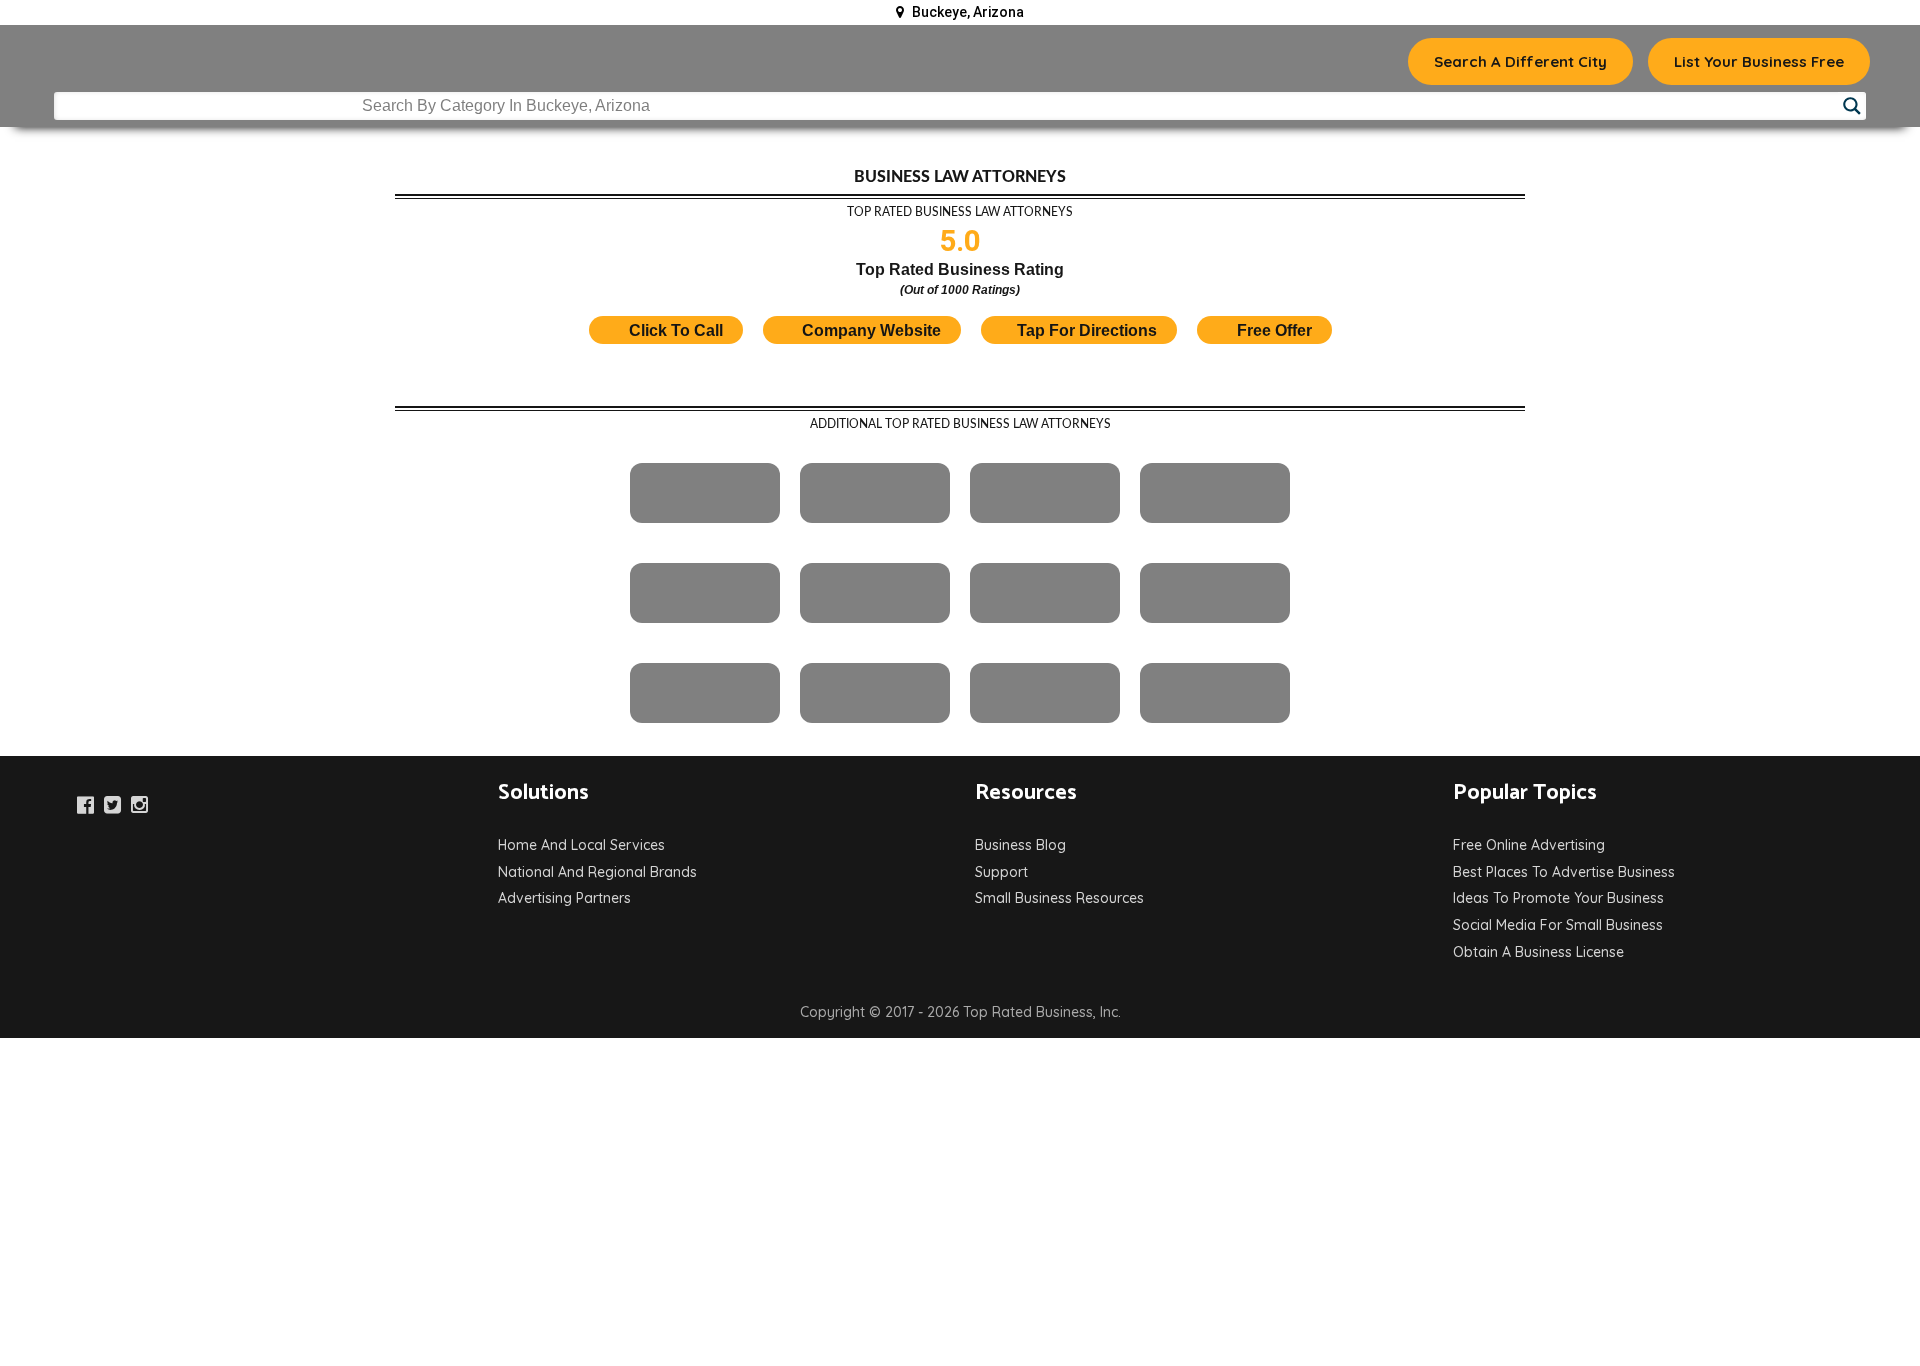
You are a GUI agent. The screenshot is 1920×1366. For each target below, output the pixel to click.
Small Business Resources (1059, 898)
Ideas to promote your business (1558, 898)
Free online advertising (1529, 845)
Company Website (871, 330)
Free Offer (1274, 330)
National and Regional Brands (597, 872)
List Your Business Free (1759, 61)
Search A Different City (1520, 61)
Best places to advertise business (1564, 872)
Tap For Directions (1087, 330)
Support (1001, 872)
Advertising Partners (564, 898)
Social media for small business (1558, 925)
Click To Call (674, 330)
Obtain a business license (1538, 952)
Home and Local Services (581, 845)
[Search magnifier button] (1852, 106)
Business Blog (1020, 845)
